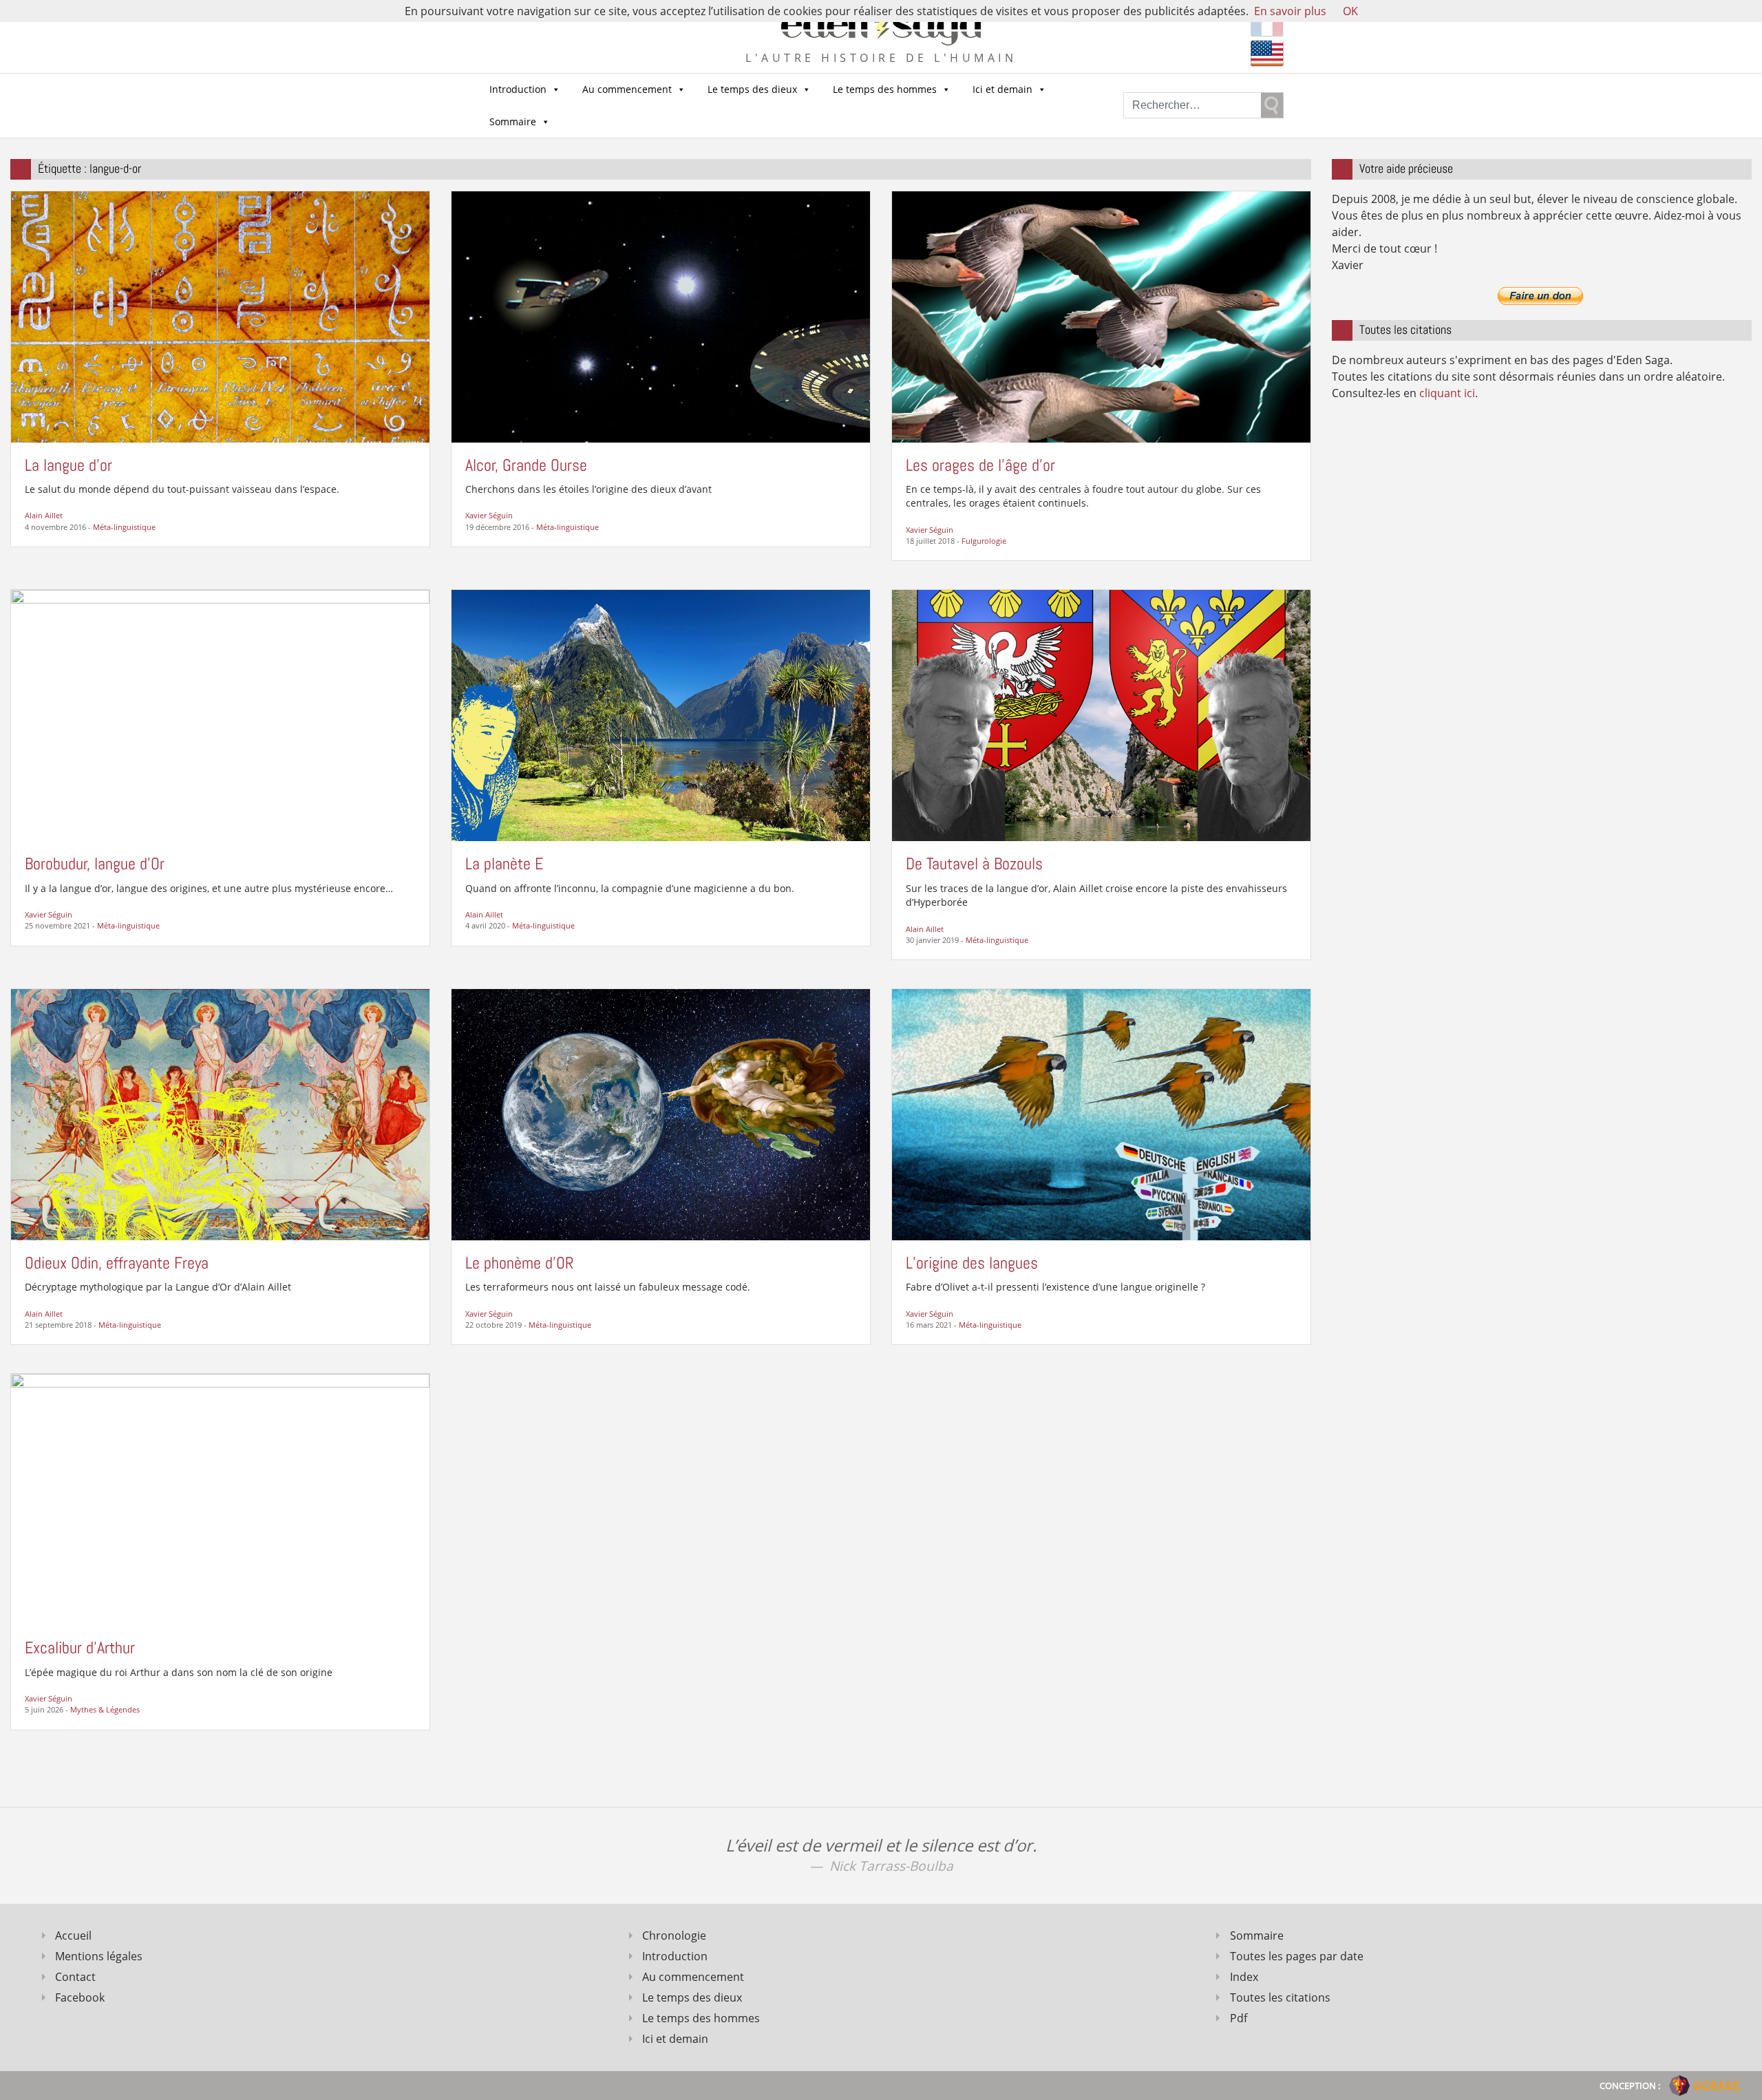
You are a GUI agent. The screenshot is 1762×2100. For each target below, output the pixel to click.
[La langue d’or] (220, 315)
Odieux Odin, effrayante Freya (117, 1263)
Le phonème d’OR (520, 1263)
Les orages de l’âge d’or (980, 465)
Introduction (518, 89)
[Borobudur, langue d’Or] (220, 714)
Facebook (80, 1997)
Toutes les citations (1280, 1997)
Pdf (1239, 2018)
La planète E (504, 863)
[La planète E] (661, 714)
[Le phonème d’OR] (661, 1114)
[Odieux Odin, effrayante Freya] (220, 1114)
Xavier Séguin (489, 515)
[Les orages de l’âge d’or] (1101, 315)
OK (1350, 11)
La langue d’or (68, 465)
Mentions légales (99, 1956)
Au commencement (627, 89)
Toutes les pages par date (1297, 1956)
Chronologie (674, 1935)
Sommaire (513, 121)
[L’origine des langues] (1101, 1114)
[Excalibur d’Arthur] (220, 1498)
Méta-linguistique (124, 527)
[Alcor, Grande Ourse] (661, 316)
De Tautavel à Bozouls (974, 863)
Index (1244, 1977)
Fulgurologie (984, 541)
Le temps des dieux (752, 89)
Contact (75, 1977)
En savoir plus (1290, 11)
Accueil (73, 1935)
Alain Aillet (44, 515)
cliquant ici (1447, 393)
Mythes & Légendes (105, 1709)
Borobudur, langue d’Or (95, 863)
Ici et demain (1002, 89)
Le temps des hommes (885, 89)
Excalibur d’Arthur (80, 1647)
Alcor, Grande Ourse (526, 465)
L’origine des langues (972, 1263)
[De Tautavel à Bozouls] (1101, 714)
